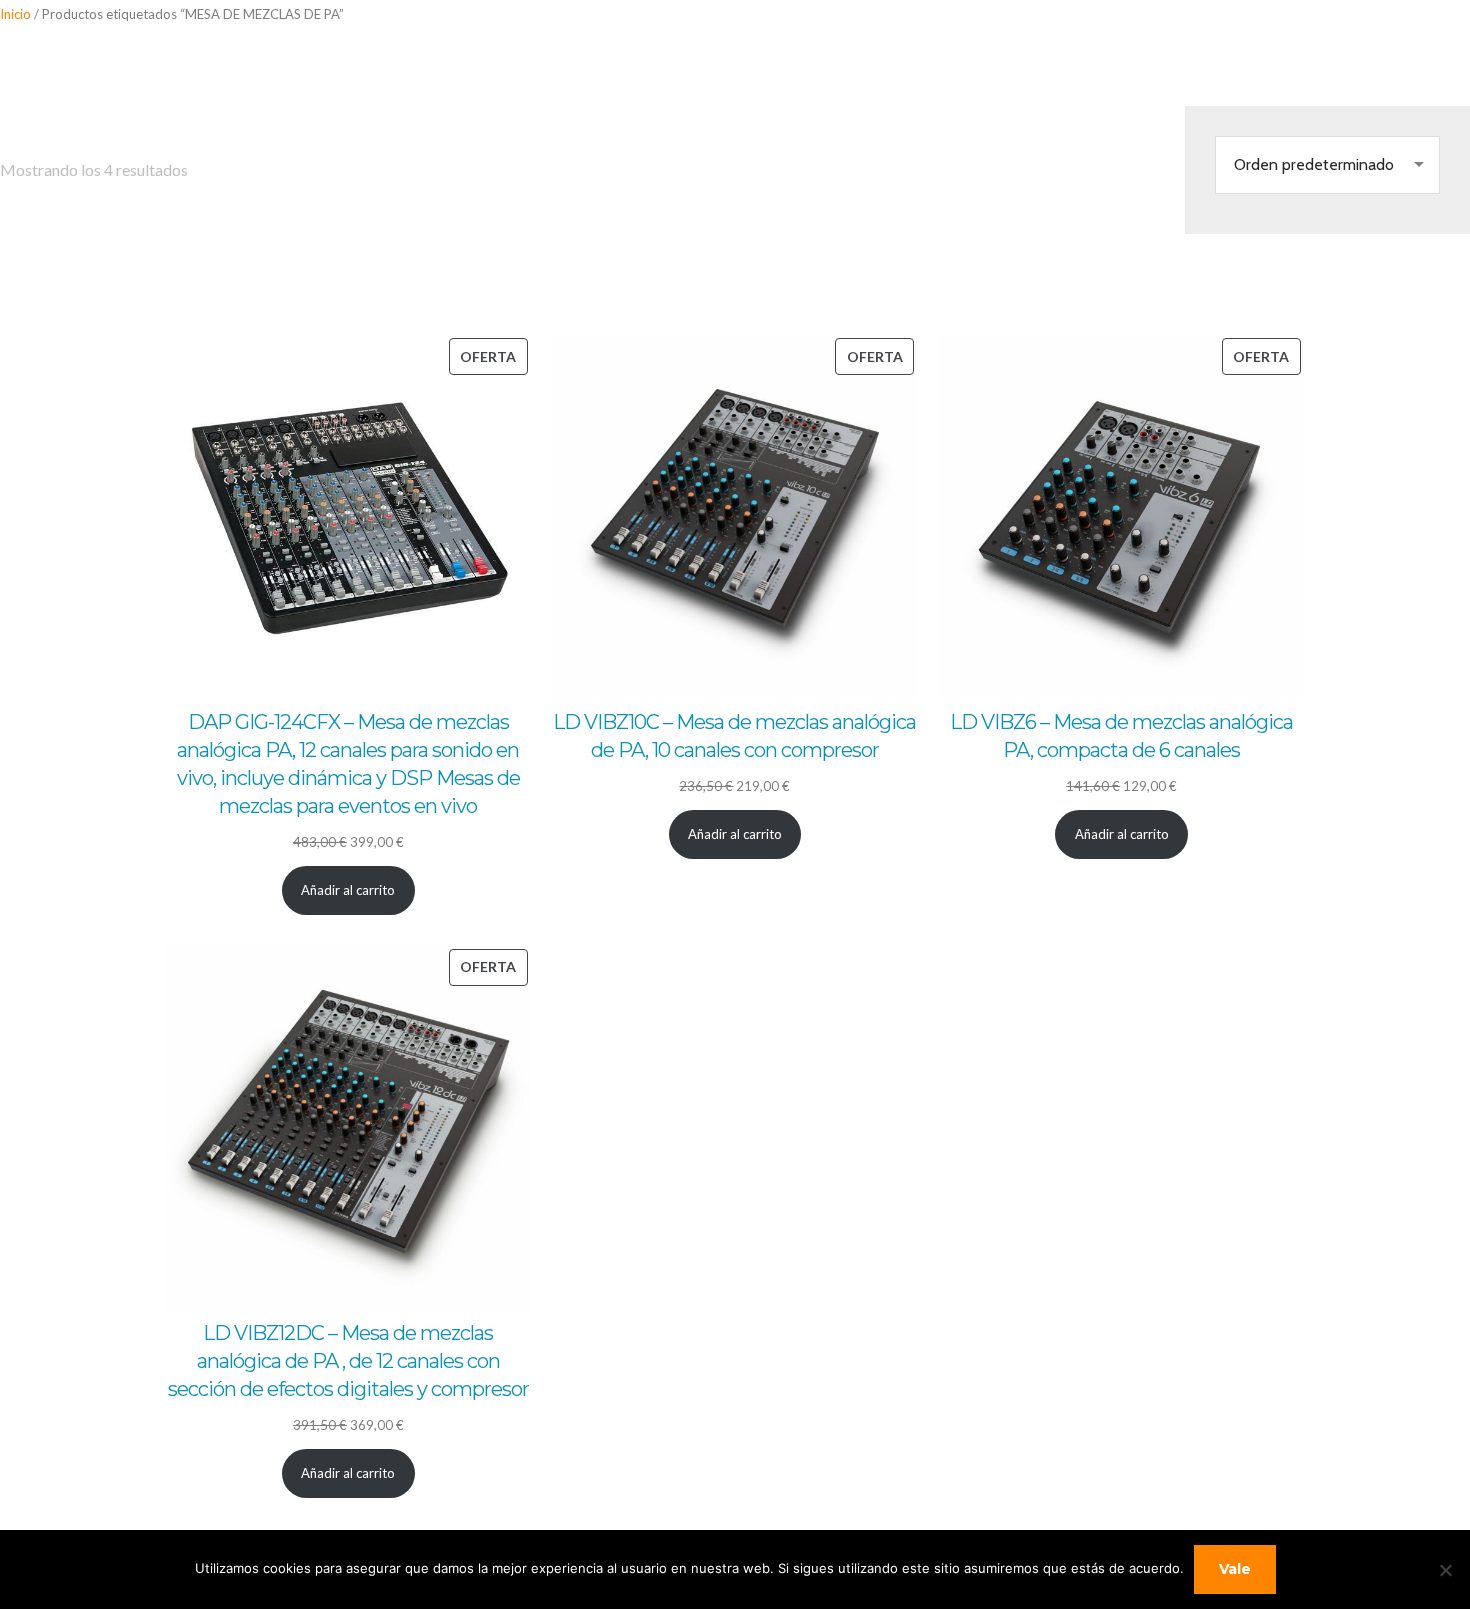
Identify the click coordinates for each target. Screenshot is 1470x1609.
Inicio (15, 14)
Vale (1235, 1569)
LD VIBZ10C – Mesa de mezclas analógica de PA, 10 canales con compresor (734, 736)
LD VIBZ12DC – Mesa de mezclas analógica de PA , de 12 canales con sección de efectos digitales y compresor (348, 1361)
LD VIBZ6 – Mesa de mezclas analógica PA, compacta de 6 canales (1121, 736)
